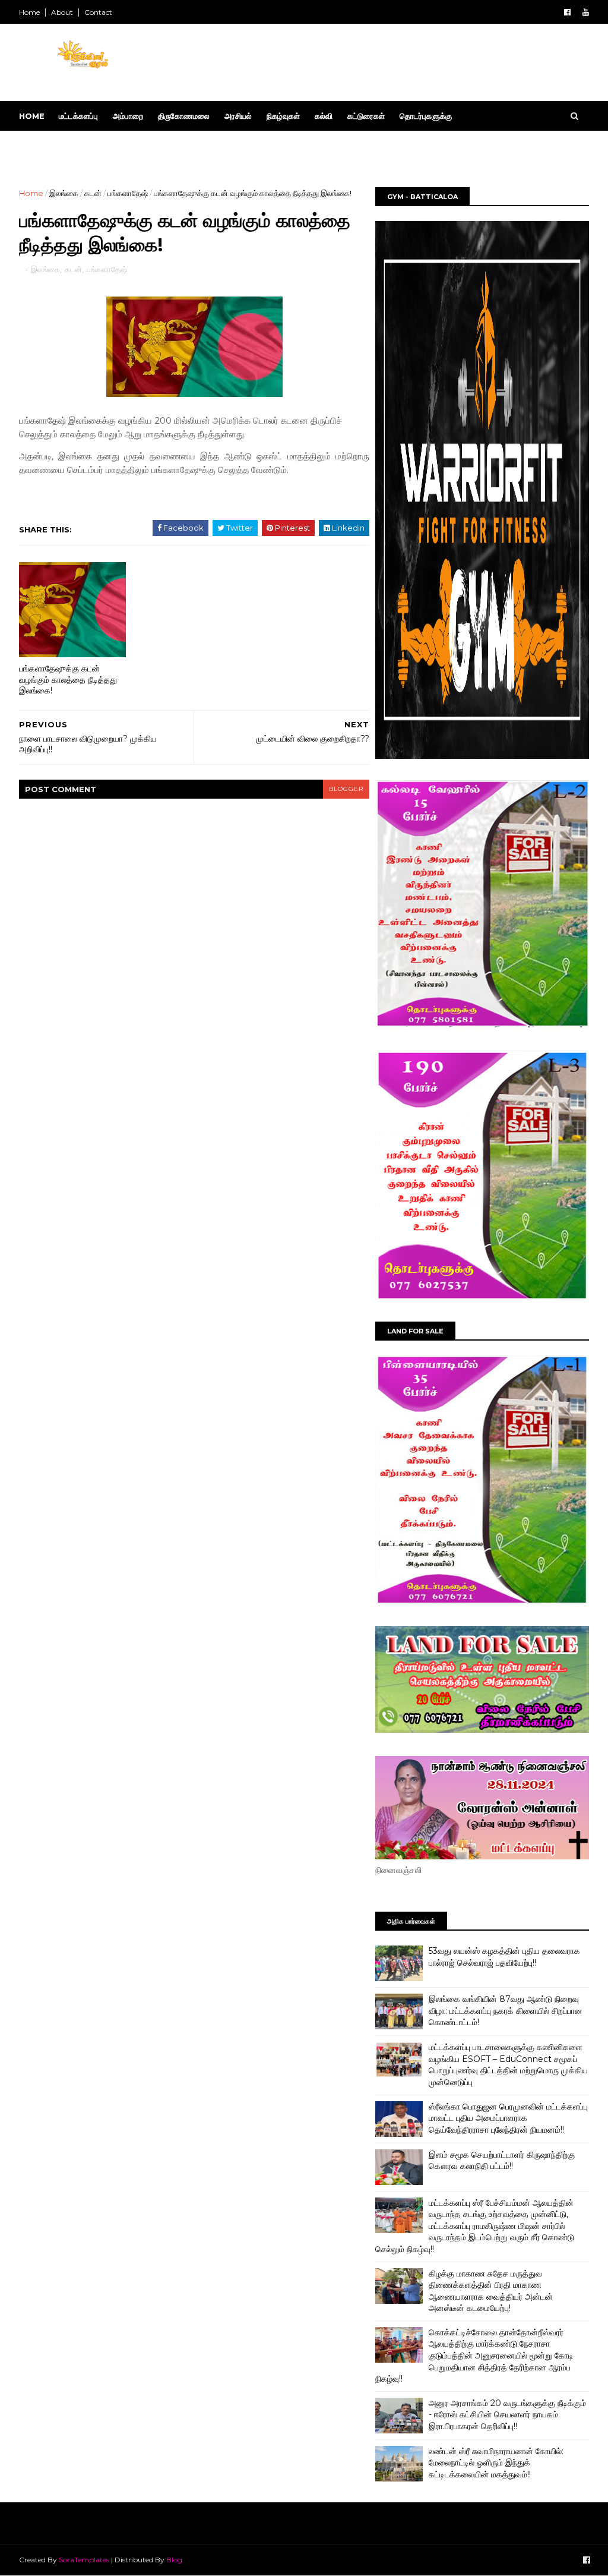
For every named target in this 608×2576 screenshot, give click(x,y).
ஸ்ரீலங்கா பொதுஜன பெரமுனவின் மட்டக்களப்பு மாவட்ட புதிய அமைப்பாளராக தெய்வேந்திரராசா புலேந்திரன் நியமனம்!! (508, 2118)
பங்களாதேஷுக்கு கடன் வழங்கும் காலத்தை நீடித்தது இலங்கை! (68, 680)
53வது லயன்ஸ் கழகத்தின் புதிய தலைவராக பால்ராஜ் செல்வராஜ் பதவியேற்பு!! (504, 1957)
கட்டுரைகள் (366, 116)
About (62, 12)
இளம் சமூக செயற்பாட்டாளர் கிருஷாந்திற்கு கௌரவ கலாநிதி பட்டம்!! (502, 2161)
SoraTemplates (84, 2560)
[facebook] (567, 12)
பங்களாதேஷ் (128, 193)
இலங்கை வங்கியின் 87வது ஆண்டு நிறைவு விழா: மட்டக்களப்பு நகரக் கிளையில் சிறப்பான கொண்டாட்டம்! (506, 2011)
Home (29, 12)
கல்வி (324, 116)
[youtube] (586, 12)
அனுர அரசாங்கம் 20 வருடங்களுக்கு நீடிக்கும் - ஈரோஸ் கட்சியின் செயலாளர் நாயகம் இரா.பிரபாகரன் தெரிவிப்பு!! (507, 2415)
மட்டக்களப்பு (78, 116)
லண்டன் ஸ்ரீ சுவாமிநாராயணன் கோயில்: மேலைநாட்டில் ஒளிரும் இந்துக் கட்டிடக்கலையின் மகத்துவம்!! (496, 2463)
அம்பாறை (128, 116)
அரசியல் (238, 116)
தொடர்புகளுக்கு (426, 116)
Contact (98, 12)
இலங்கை (64, 193)
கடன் (93, 193)
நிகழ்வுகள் (283, 116)
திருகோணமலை (184, 116)
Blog (174, 2560)
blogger (346, 789)
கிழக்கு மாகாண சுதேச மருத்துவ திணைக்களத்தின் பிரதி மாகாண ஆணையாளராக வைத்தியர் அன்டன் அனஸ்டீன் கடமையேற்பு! (491, 2291)
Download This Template (88, 146)
